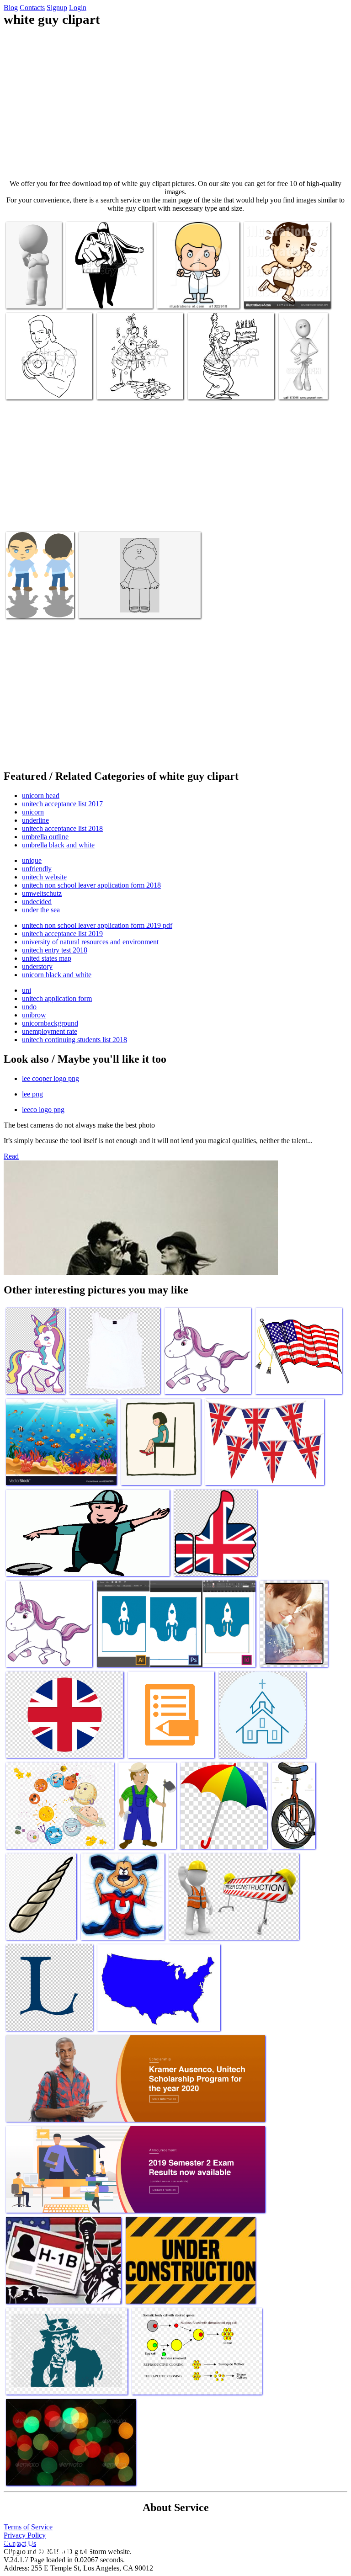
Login (78, 8)
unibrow (34, 1015)
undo (29, 1007)
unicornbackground (50, 1023)
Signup (57, 8)
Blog (11, 8)
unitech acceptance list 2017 (62, 804)
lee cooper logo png (51, 1078)
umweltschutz (42, 893)
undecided (37, 902)
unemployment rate (50, 1031)
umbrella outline (45, 837)
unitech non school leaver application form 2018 (91, 885)
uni (27, 990)
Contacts (32, 8)
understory (37, 966)
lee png (32, 1094)
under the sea (41, 910)
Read (11, 1156)
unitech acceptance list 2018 (62, 828)
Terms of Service (28, 2527)
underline (35, 820)
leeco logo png (43, 1110)
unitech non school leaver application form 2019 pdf (97, 925)
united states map (47, 958)
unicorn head (41, 796)
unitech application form (57, 998)
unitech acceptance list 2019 (62, 934)
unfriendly (37, 869)
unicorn (33, 812)
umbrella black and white (58, 845)
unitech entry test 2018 (55, 950)
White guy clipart (31, 296)
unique (32, 860)
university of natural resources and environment (90, 942)
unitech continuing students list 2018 (74, 1040)
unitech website (44, 877)
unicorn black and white (57, 975)
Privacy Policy (25, 2535)
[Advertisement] (175, 103)
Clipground (46, 2548)
